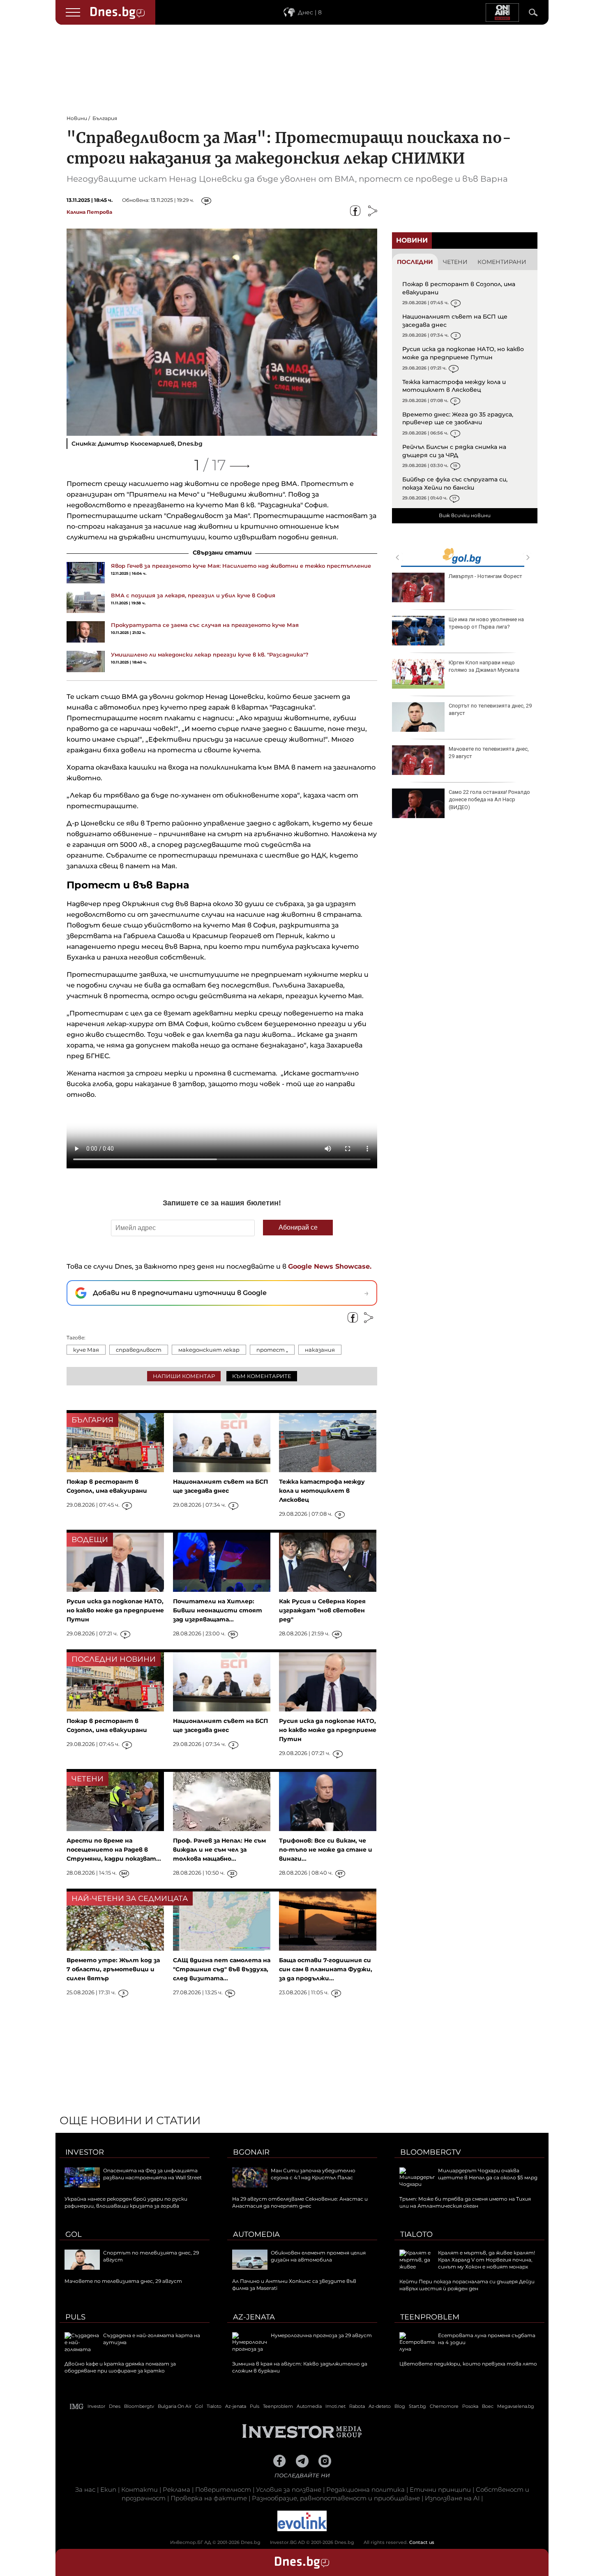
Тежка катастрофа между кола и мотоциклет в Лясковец (454, 386)
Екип (108, 2489)
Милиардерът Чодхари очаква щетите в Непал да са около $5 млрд (488, 2174)
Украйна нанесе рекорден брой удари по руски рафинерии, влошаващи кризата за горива (126, 2202)
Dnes (115, 2406)
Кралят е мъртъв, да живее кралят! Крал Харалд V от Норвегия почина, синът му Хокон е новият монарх (486, 2260)
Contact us (422, 2542)
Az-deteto (380, 2406)
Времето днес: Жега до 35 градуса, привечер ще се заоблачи (458, 419)
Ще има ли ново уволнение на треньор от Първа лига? (486, 623)
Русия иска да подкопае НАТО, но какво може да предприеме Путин (463, 353)
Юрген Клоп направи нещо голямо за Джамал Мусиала (484, 666)
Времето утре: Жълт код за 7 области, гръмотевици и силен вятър (113, 1969)
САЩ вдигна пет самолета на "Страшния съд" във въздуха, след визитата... (222, 1969)
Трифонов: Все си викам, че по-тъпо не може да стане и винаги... (326, 1850)
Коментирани (502, 262)
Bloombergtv (431, 2152)
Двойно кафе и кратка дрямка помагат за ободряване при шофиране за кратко (120, 2367)
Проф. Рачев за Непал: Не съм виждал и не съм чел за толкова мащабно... (219, 1850)
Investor (85, 2152)
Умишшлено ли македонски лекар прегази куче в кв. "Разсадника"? (210, 654)
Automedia (256, 2234)
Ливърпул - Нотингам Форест (485, 576)
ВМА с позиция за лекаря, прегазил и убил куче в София (193, 595)
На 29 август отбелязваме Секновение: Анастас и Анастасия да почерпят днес (300, 2202)
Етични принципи (440, 2489)
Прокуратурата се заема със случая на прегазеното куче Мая (205, 625)
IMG (77, 2406)
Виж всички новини (465, 515)
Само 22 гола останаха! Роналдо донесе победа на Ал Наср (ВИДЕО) (489, 799)
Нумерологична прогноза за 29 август (321, 2335)
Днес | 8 (310, 12)
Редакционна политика (365, 2489)
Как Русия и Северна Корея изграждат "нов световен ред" (322, 1610)
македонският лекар (209, 1350)
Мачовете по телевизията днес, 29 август (489, 753)
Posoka (470, 2406)
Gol (74, 2234)
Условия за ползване (289, 2489)
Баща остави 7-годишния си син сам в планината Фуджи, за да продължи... (326, 1969)
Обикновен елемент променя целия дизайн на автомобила (318, 2256)
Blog (400, 2406)
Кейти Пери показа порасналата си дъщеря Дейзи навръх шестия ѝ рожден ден (467, 2285)
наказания (320, 1350)
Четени (455, 262)
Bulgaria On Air (175, 2406)
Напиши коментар (184, 1376)
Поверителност (223, 2489)
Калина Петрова (89, 212)
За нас (85, 2489)
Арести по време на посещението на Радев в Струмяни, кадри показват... (114, 1850)
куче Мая (86, 1350)
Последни (415, 262)
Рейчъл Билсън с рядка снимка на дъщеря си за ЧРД (454, 451)
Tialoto (416, 2234)
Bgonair (251, 2152)
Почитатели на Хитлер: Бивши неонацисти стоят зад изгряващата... (218, 1610)
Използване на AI (452, 2498)
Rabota (357, 2406)
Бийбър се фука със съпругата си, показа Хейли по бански (455, 483)
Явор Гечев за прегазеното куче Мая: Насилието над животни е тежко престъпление (241, 566)
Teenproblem (430, 2317)
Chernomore (444, 2406)
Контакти (139, 2489)
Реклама (176, 2489)
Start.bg (417, 2406)
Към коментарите (262, 1376)
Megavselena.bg (516, 2406)
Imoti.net (335, 2406)
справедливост (139, 1350)
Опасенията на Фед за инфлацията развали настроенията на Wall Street (152, 2174)
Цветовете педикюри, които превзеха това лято (468, 2364)
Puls (75, 2317)
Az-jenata (254, 2317)
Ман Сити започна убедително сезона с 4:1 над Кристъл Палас (313, 2174)
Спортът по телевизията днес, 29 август (490, 709)
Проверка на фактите (209, 2498)
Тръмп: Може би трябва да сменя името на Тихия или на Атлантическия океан (465, 2202)
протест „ (272, 1350)
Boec (488, 2406)
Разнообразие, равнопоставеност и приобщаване (336, 2498)
